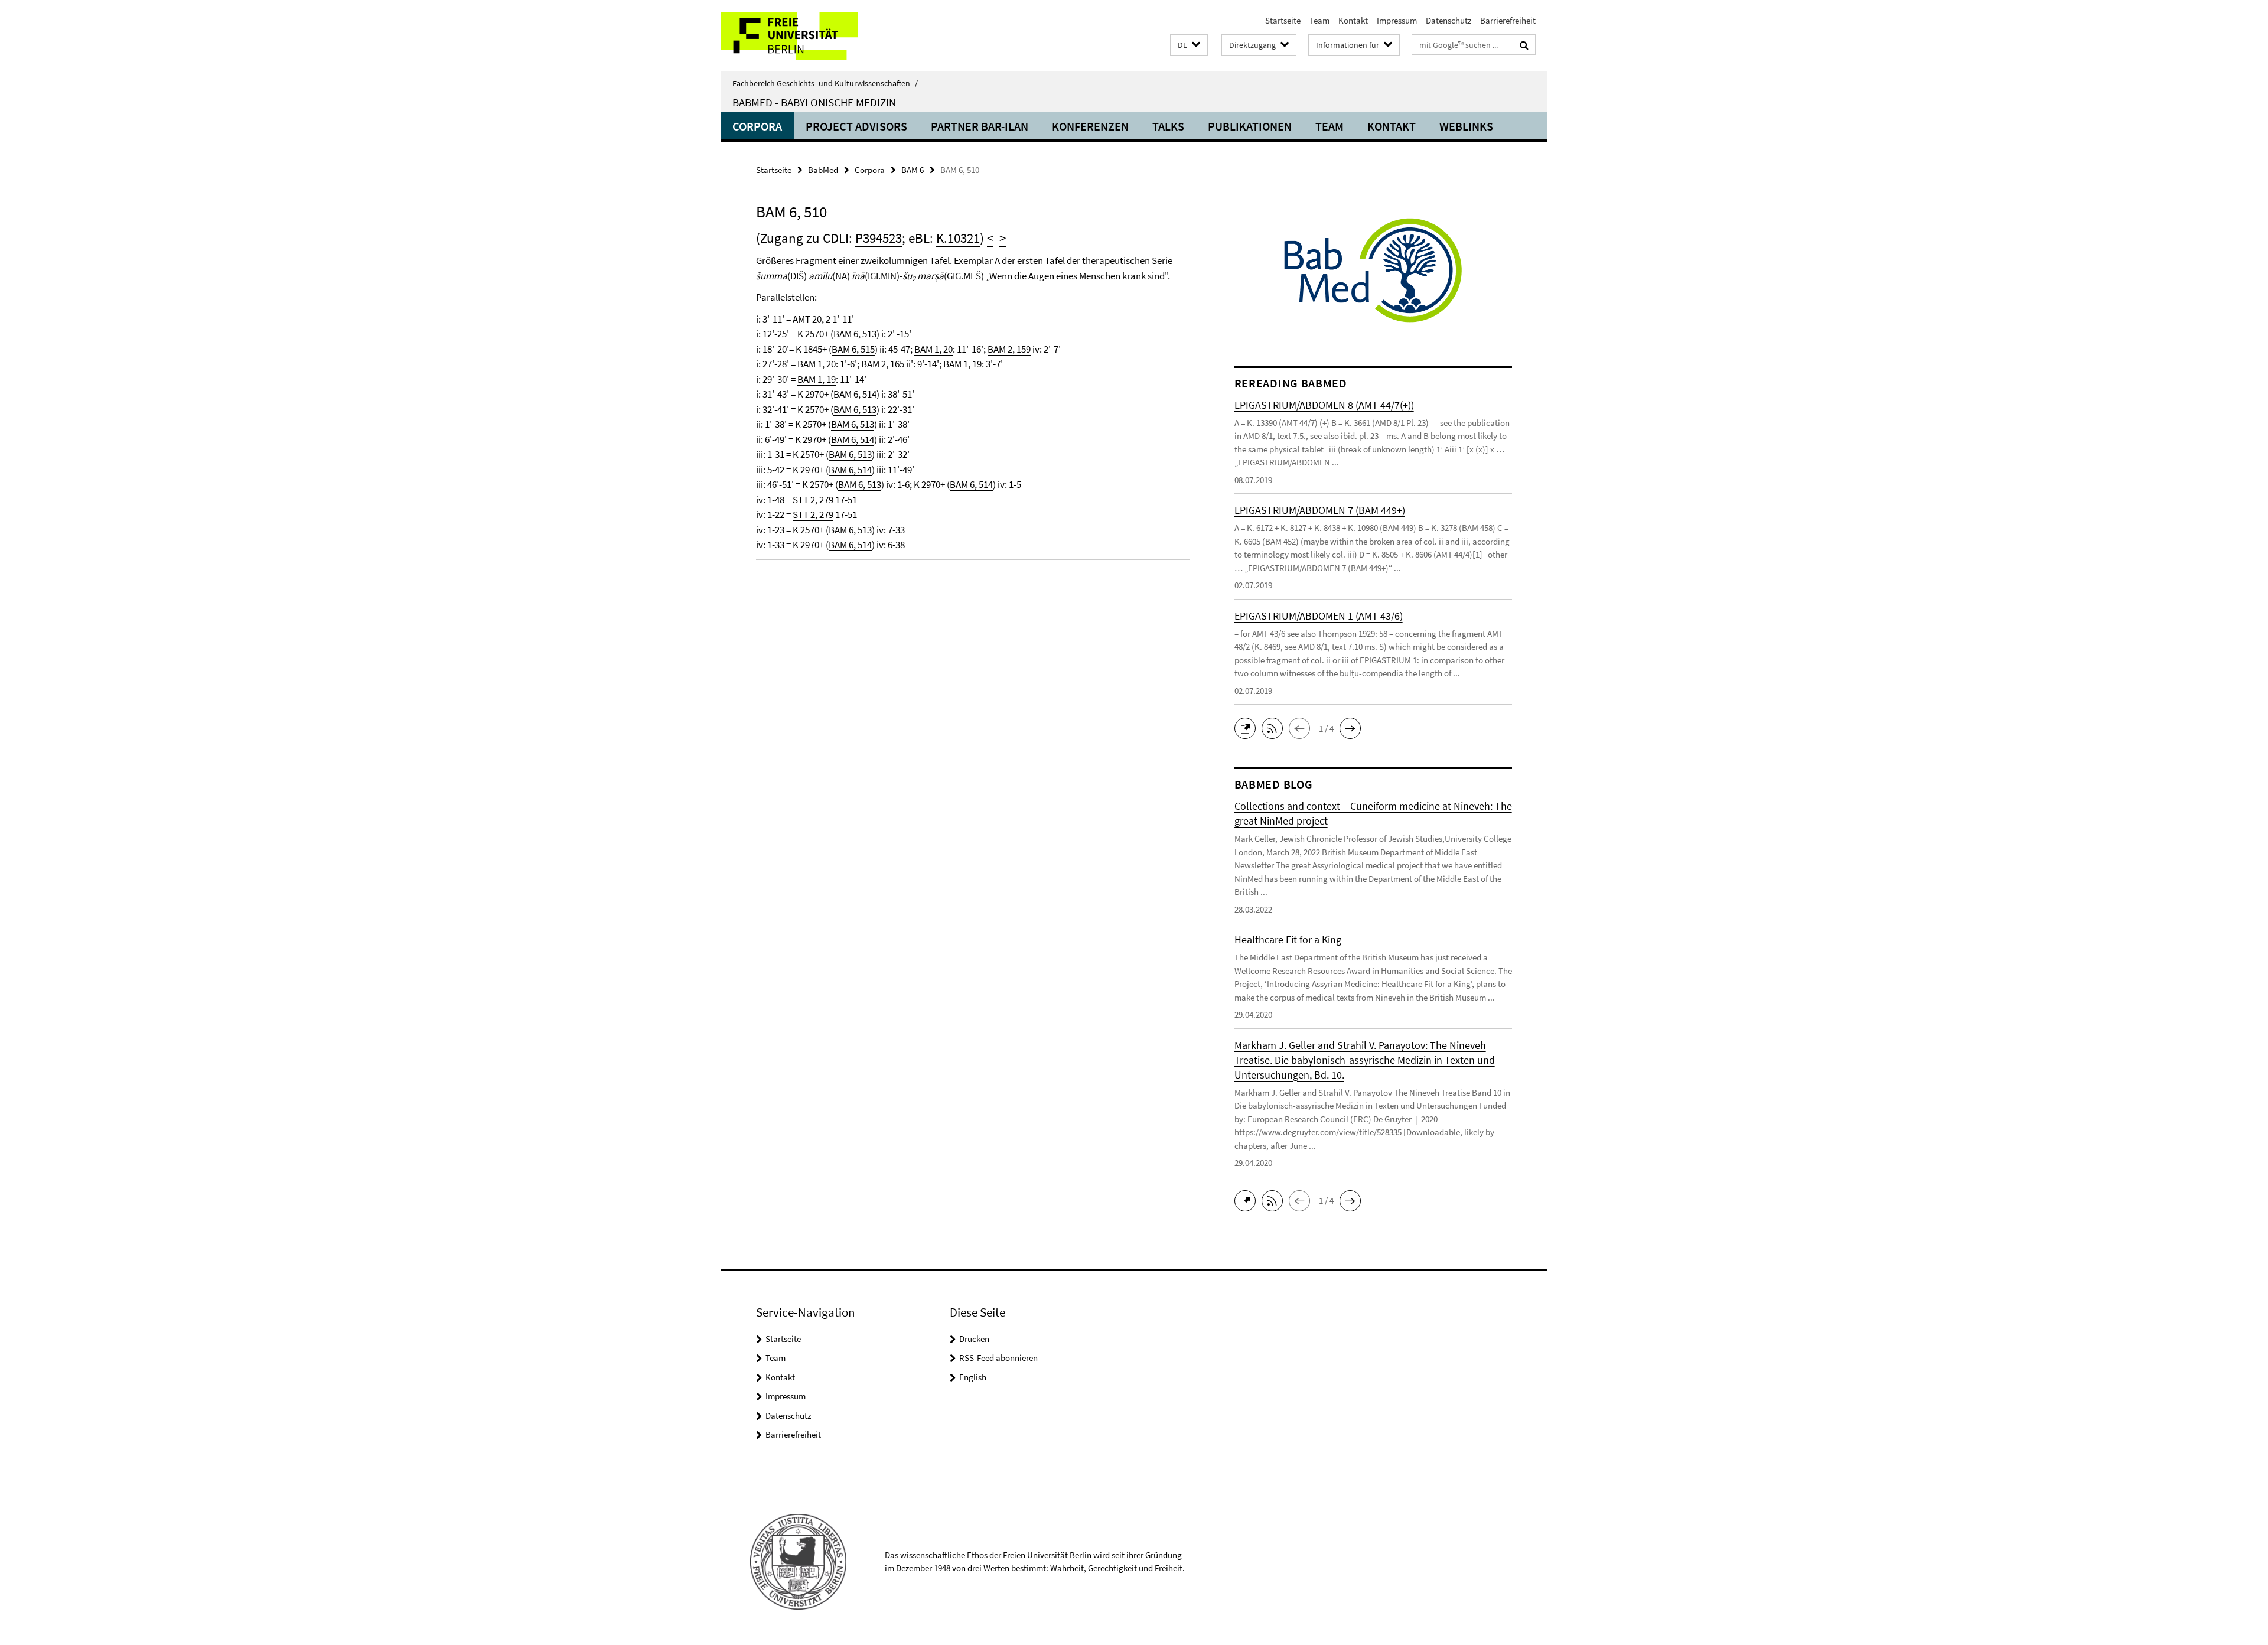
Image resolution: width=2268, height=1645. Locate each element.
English (973, 1377)
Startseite (1283, 20)
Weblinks (1466, 126)
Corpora (757, 126)
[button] (1189, 45)
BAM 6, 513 (855, 334)
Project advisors (856, 126)
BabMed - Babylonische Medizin (814, 102)
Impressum (1397, 20)
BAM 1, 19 (962, 364)
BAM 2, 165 (883, 364)
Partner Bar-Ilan (980, 126)
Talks (1168, 126)
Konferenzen (1090, 126)
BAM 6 (913, 170)
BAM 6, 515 (853, 349)
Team (1319, 20)
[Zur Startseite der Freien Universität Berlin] (819, 36)
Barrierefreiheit (1508, 20)
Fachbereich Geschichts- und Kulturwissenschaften (825, 83)
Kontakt (1353, 20)
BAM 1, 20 (933, 349)
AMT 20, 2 (812, 319)
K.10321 (958, 238)
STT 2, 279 (813, 500)
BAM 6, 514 (855, 394)
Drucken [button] (974, 1339)
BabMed (823, 170)
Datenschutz (1449, 20)
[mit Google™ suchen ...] (1524, 45)
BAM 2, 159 (1009, 349)
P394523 (879, 238)
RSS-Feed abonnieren (998, 1358)
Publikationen (1250, 126)
